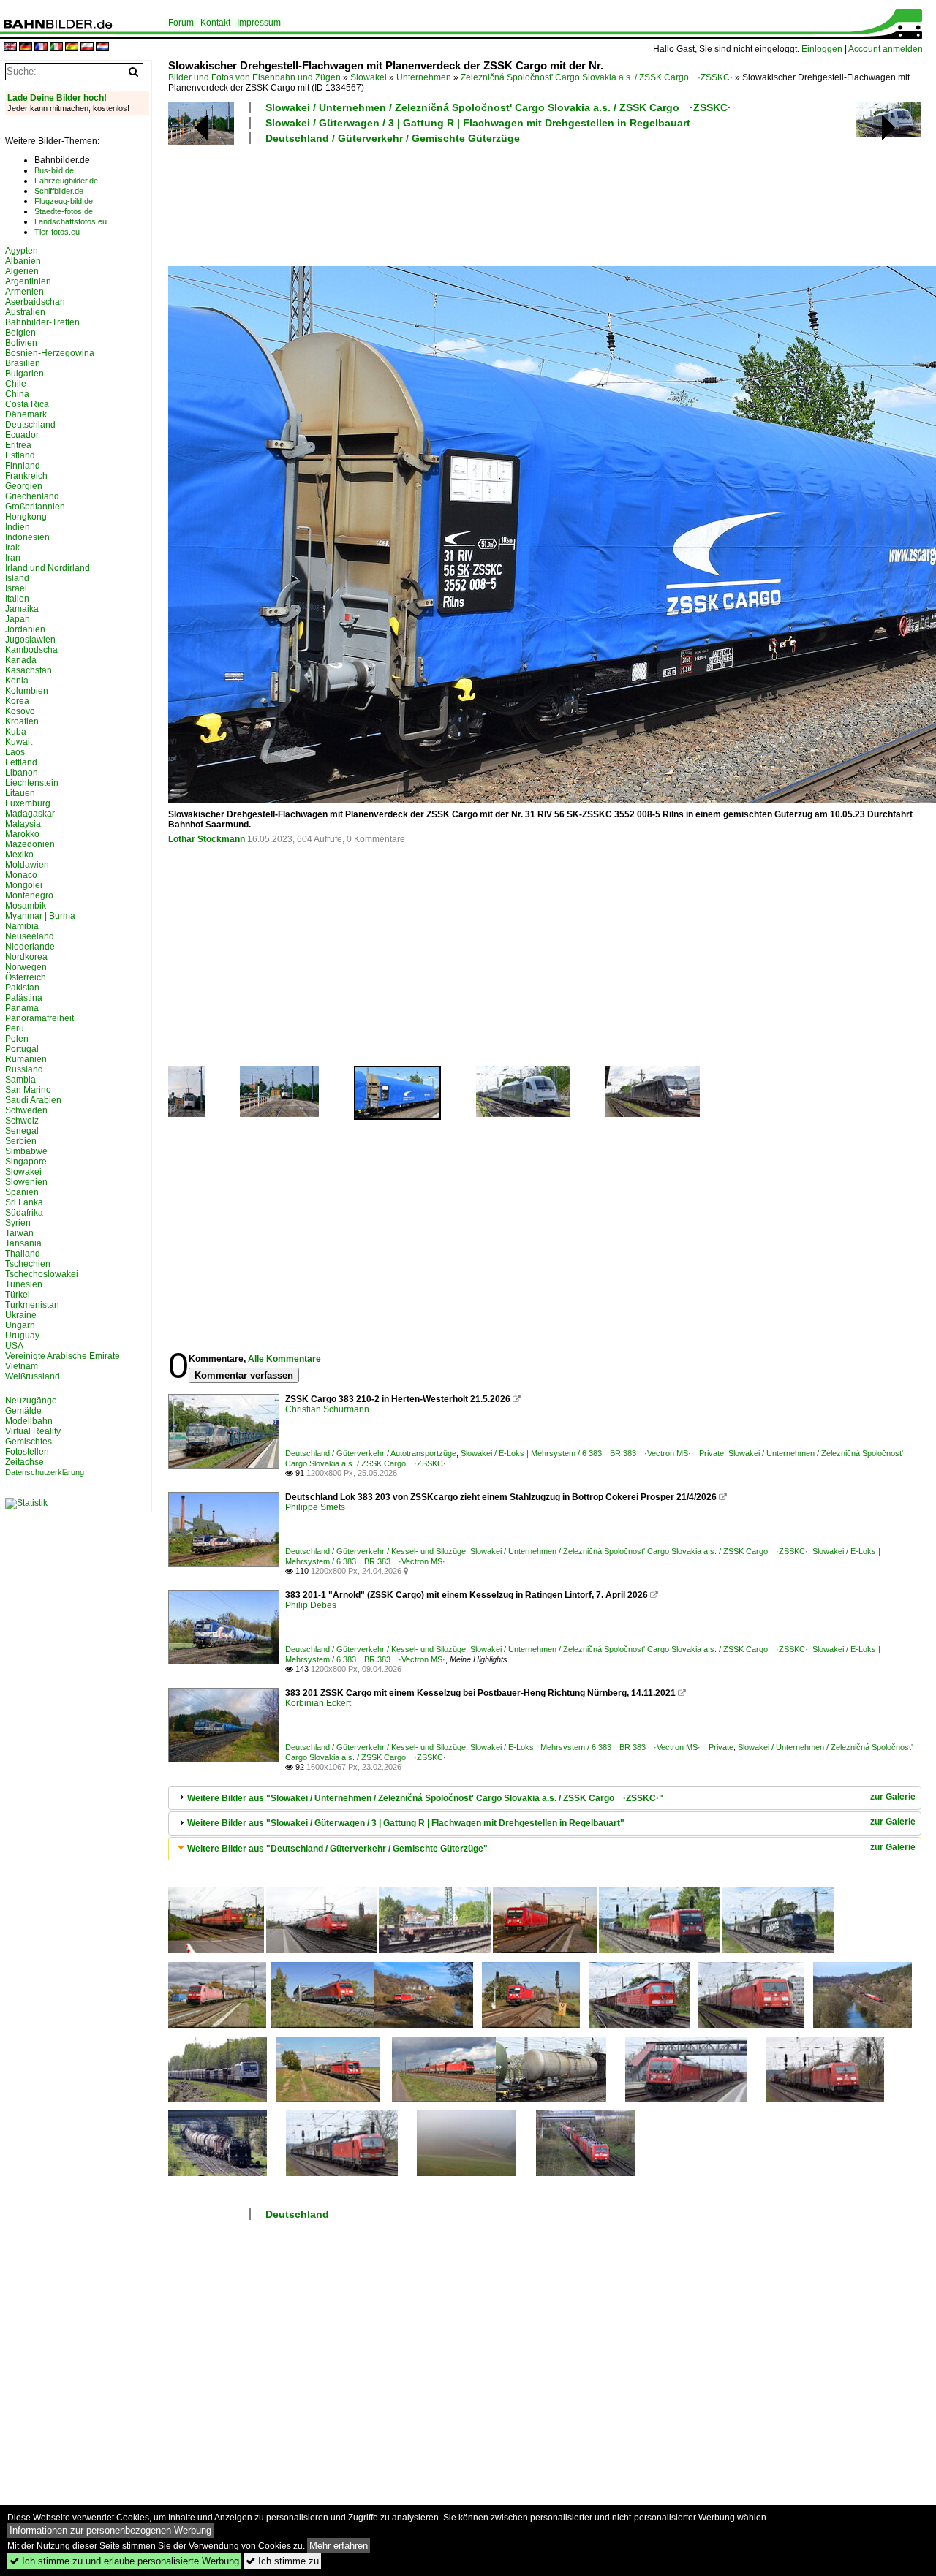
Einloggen (822, 49)
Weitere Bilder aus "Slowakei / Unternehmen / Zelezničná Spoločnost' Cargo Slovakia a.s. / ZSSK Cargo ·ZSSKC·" (425, 1798)
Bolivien (21, 343)
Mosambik (26, 906)
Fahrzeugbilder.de (66, 181)
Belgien (20, 333)
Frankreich (26, 476)
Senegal (22, 1131)
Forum (181, 23)
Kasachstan (29, 670)
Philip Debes (311, 1605)
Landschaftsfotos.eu (71, 221)
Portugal (22, 1049)
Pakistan (22, 988)
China (17, 394)
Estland (20, 455)
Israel (16, 588)
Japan (18, 619)
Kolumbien (27, 691)
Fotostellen (27, 1452)
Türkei (18, 1295)
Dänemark (26, 414)
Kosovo (20, 711)
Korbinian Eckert (318, 1703)
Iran (13, 558)
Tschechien (28, 1264)
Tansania (23, 1243)
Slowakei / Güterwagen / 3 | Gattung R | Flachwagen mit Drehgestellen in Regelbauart (478, 123)
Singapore (26, 1162)
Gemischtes (29, 1442)
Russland (24, 1069)
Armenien (24, 292)
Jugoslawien (30, 640)
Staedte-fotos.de (64, 211)
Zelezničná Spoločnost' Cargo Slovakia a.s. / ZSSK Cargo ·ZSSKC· (597, 77)
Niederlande (30, 947)
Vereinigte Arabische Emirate (63, 1356)
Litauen (20, 793)
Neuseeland (30, 936)
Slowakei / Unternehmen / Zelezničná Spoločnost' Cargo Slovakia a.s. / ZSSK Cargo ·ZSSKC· (498, 107)
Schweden (26, 1110)
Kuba (16, 732)
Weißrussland (33, 1376)
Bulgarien (24, 374)
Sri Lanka (24, 1202)
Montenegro (29, 895)
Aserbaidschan (35, 302)
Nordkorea (26, 957)
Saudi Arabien (33, 1100)
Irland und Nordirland (48, 568)
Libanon (22, 773)
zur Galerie (893, 1797)
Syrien (18, 1223)
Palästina (24, 998)
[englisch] (10, 48)
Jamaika (22, 609)
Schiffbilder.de (59, 191)
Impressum (259, 23)
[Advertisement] (543, 203)
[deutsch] (26, 48)
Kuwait (19, 742)
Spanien (22, 1192)
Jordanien (25, 629)
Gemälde (23, 1411)
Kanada (21, 660)
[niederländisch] (102, 48)
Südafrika (24, 1213)
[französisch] (41, 48)
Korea (17, 701)
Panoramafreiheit (39, 1018)
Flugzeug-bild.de (64, 201)
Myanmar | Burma (40, 916)
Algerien (22, 271)
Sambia (20, 1080)
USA (14, 1346)
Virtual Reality (33, 1431)
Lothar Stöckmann (207, 839)
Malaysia (23, 824)
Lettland (21, 762)
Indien (18, 527)
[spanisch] (72, 48)
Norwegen (26, 967)
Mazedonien (30, 844)
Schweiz (22, 1121)
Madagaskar (30, 814)
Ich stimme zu (282, 2561)
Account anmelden (886, 49)
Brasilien (23, 363)
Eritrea (18, 445)
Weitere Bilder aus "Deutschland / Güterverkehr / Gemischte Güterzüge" (337, 1849)
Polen (17, 1039)
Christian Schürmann (327, 1409)
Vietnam (22, 1366)
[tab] (545, 1798)
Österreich (26, 977)
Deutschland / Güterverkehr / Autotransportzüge (371, 1453)
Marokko (22, 834)
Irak (12, 548)
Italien (17, 599)
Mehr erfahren (339, 2546)
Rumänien (26, 1059)
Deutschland (297, 2214)
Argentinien (28, 281)
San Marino (28, 1090)
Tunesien (24, 1284)
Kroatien (22, 721)
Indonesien (27, 537)
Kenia (17, 681)
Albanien (23, 261)
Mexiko (19, 855)
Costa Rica (27, 404)
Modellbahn (29, 1421)
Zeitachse (24, 1462)
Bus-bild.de (54, 170)
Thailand (23, 1254)
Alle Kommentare (284, 1359)
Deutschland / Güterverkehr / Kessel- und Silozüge (375, 1551)
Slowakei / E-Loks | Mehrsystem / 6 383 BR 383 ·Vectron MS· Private (592, 1453)
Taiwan (19, 1233)
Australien (25, 312)
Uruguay (22, 1336)
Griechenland (32, 496)
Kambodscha (31, 650)
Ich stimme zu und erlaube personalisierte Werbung (124, 2561)
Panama (22, 1008)
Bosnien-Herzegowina (50, 353)
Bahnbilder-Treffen (42, 322)
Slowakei (369, 77)
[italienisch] (56, 48)
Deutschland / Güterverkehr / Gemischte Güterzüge (393, 138)
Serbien (21, 1141)
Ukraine (21, 1315)
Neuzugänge (31, 1401)
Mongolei (24, 885)
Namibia (22, 926)
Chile (16, 384)
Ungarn (20, 1325)
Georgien (24, 486)
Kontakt (215, 23)
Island (17, 578)
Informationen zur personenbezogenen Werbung (110, 2530)
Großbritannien (35, 507)
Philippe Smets (315, 1507)
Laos (15, 752)
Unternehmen (424, 77)
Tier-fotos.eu (57, 232)
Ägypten (22, 251)
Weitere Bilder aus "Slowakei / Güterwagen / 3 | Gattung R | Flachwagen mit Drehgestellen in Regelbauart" (406, 1823)
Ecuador (22, 435)
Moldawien (27, 865)
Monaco (21, 875)
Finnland (23, 466)
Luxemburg (28, 803)
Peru (15, 1028)
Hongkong (26, 517)
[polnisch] (87, 48)
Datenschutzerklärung (45, 1472)
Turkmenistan (32, 1305)
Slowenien (26, 1182)
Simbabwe (26, 1151)
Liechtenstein (32, 783)
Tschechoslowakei (42, 1274)
